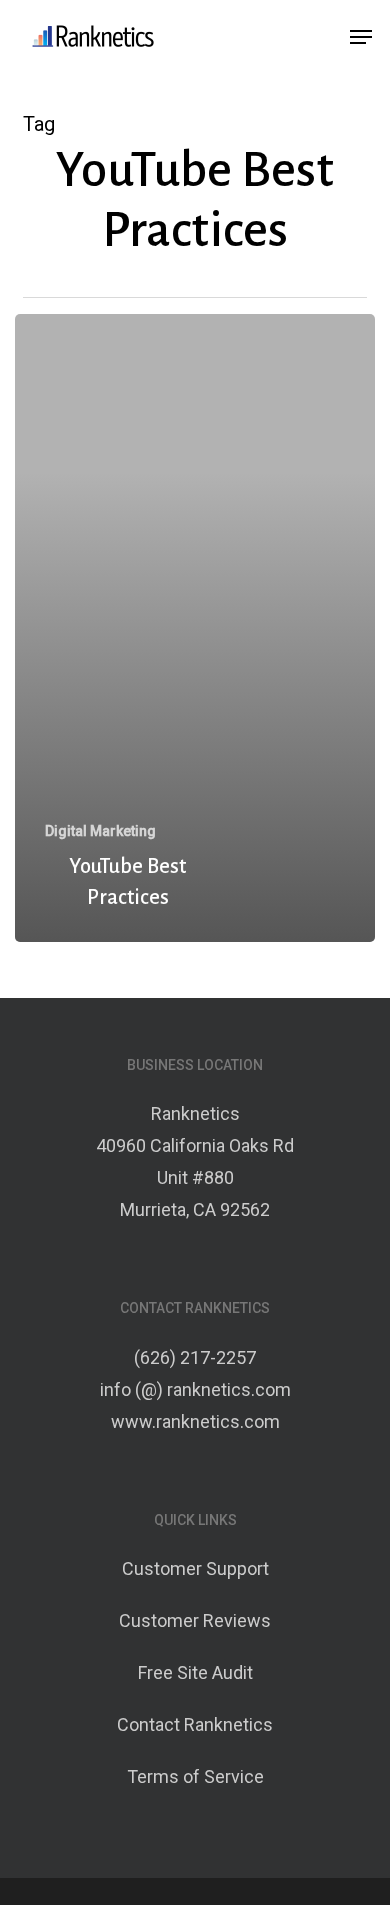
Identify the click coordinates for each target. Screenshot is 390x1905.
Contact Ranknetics (195, 1724)
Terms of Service (195, 1776)
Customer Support (195, 1568)
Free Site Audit (195, 1672)
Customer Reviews (195, 1620)
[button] (361, 37)
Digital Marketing (100, 831)
